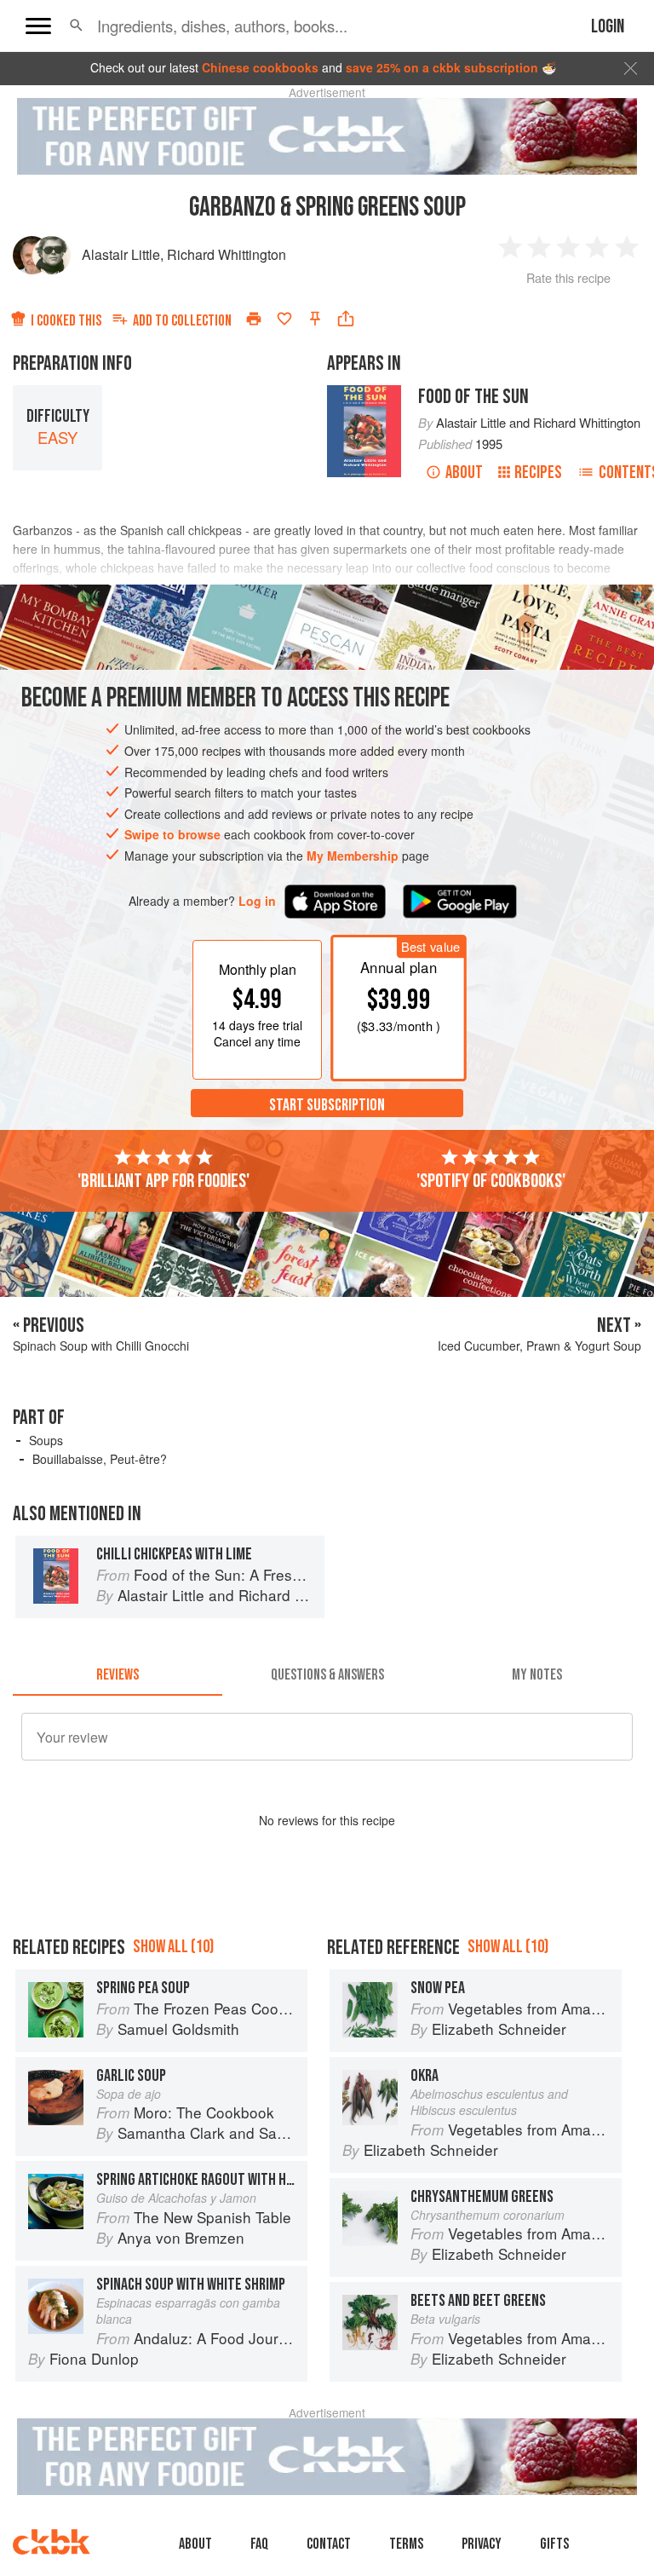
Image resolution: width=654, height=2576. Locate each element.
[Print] (254, 319)
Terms (406, 2544)
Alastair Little (121, 254)
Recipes (538, 473)
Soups (46, 1440)
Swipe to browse (172, 834)
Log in (257, 901)
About (464, 473)
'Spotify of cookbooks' (491, 1181)
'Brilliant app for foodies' (163, 1181)
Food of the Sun (473, 397)
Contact (329, 2544)
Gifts (554, 2544)
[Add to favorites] (284, 319)
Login (608, 27)
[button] (76, 26)
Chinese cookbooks (260, 67)
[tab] (118, 1675)
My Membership (353, 856)
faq (259, 2544)
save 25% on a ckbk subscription (442, 67)
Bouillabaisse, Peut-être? (100, 1459)
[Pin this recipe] (315, 319)
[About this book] (364, 393)
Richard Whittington (227, 254)
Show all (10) (173, 1947)
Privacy (482, 2544)
